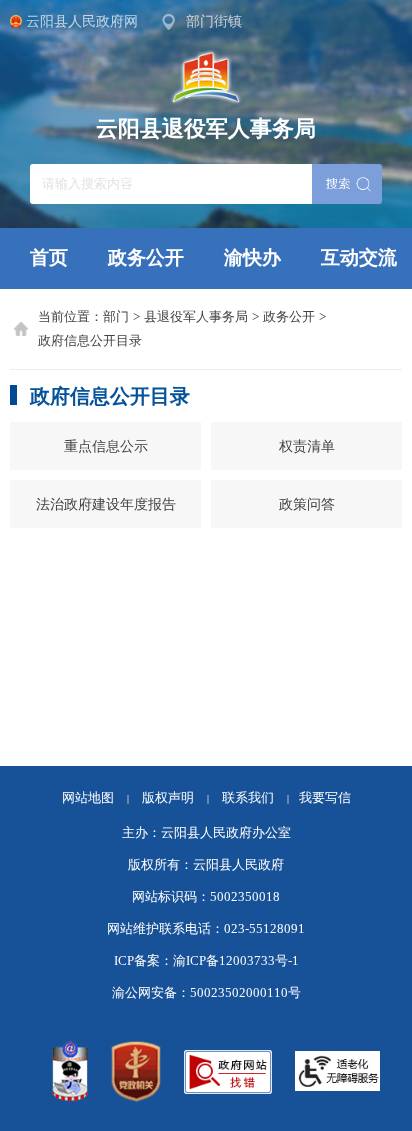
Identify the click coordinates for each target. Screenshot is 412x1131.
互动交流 (359, 257)
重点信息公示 (106, 446)
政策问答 (307, 504)
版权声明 (168, 798)
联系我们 (255, 798)
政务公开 (146, 257)
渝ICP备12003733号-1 (236, 961)
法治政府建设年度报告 (106, 504)
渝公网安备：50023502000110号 (206, 993)
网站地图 (88, 798)
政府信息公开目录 (90, 341)
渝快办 (252, 257)
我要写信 (325, 798)
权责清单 (307, 446)
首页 (49, 257)
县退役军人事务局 (196, 317)
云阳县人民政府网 (82, 21)
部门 (116, 317)
